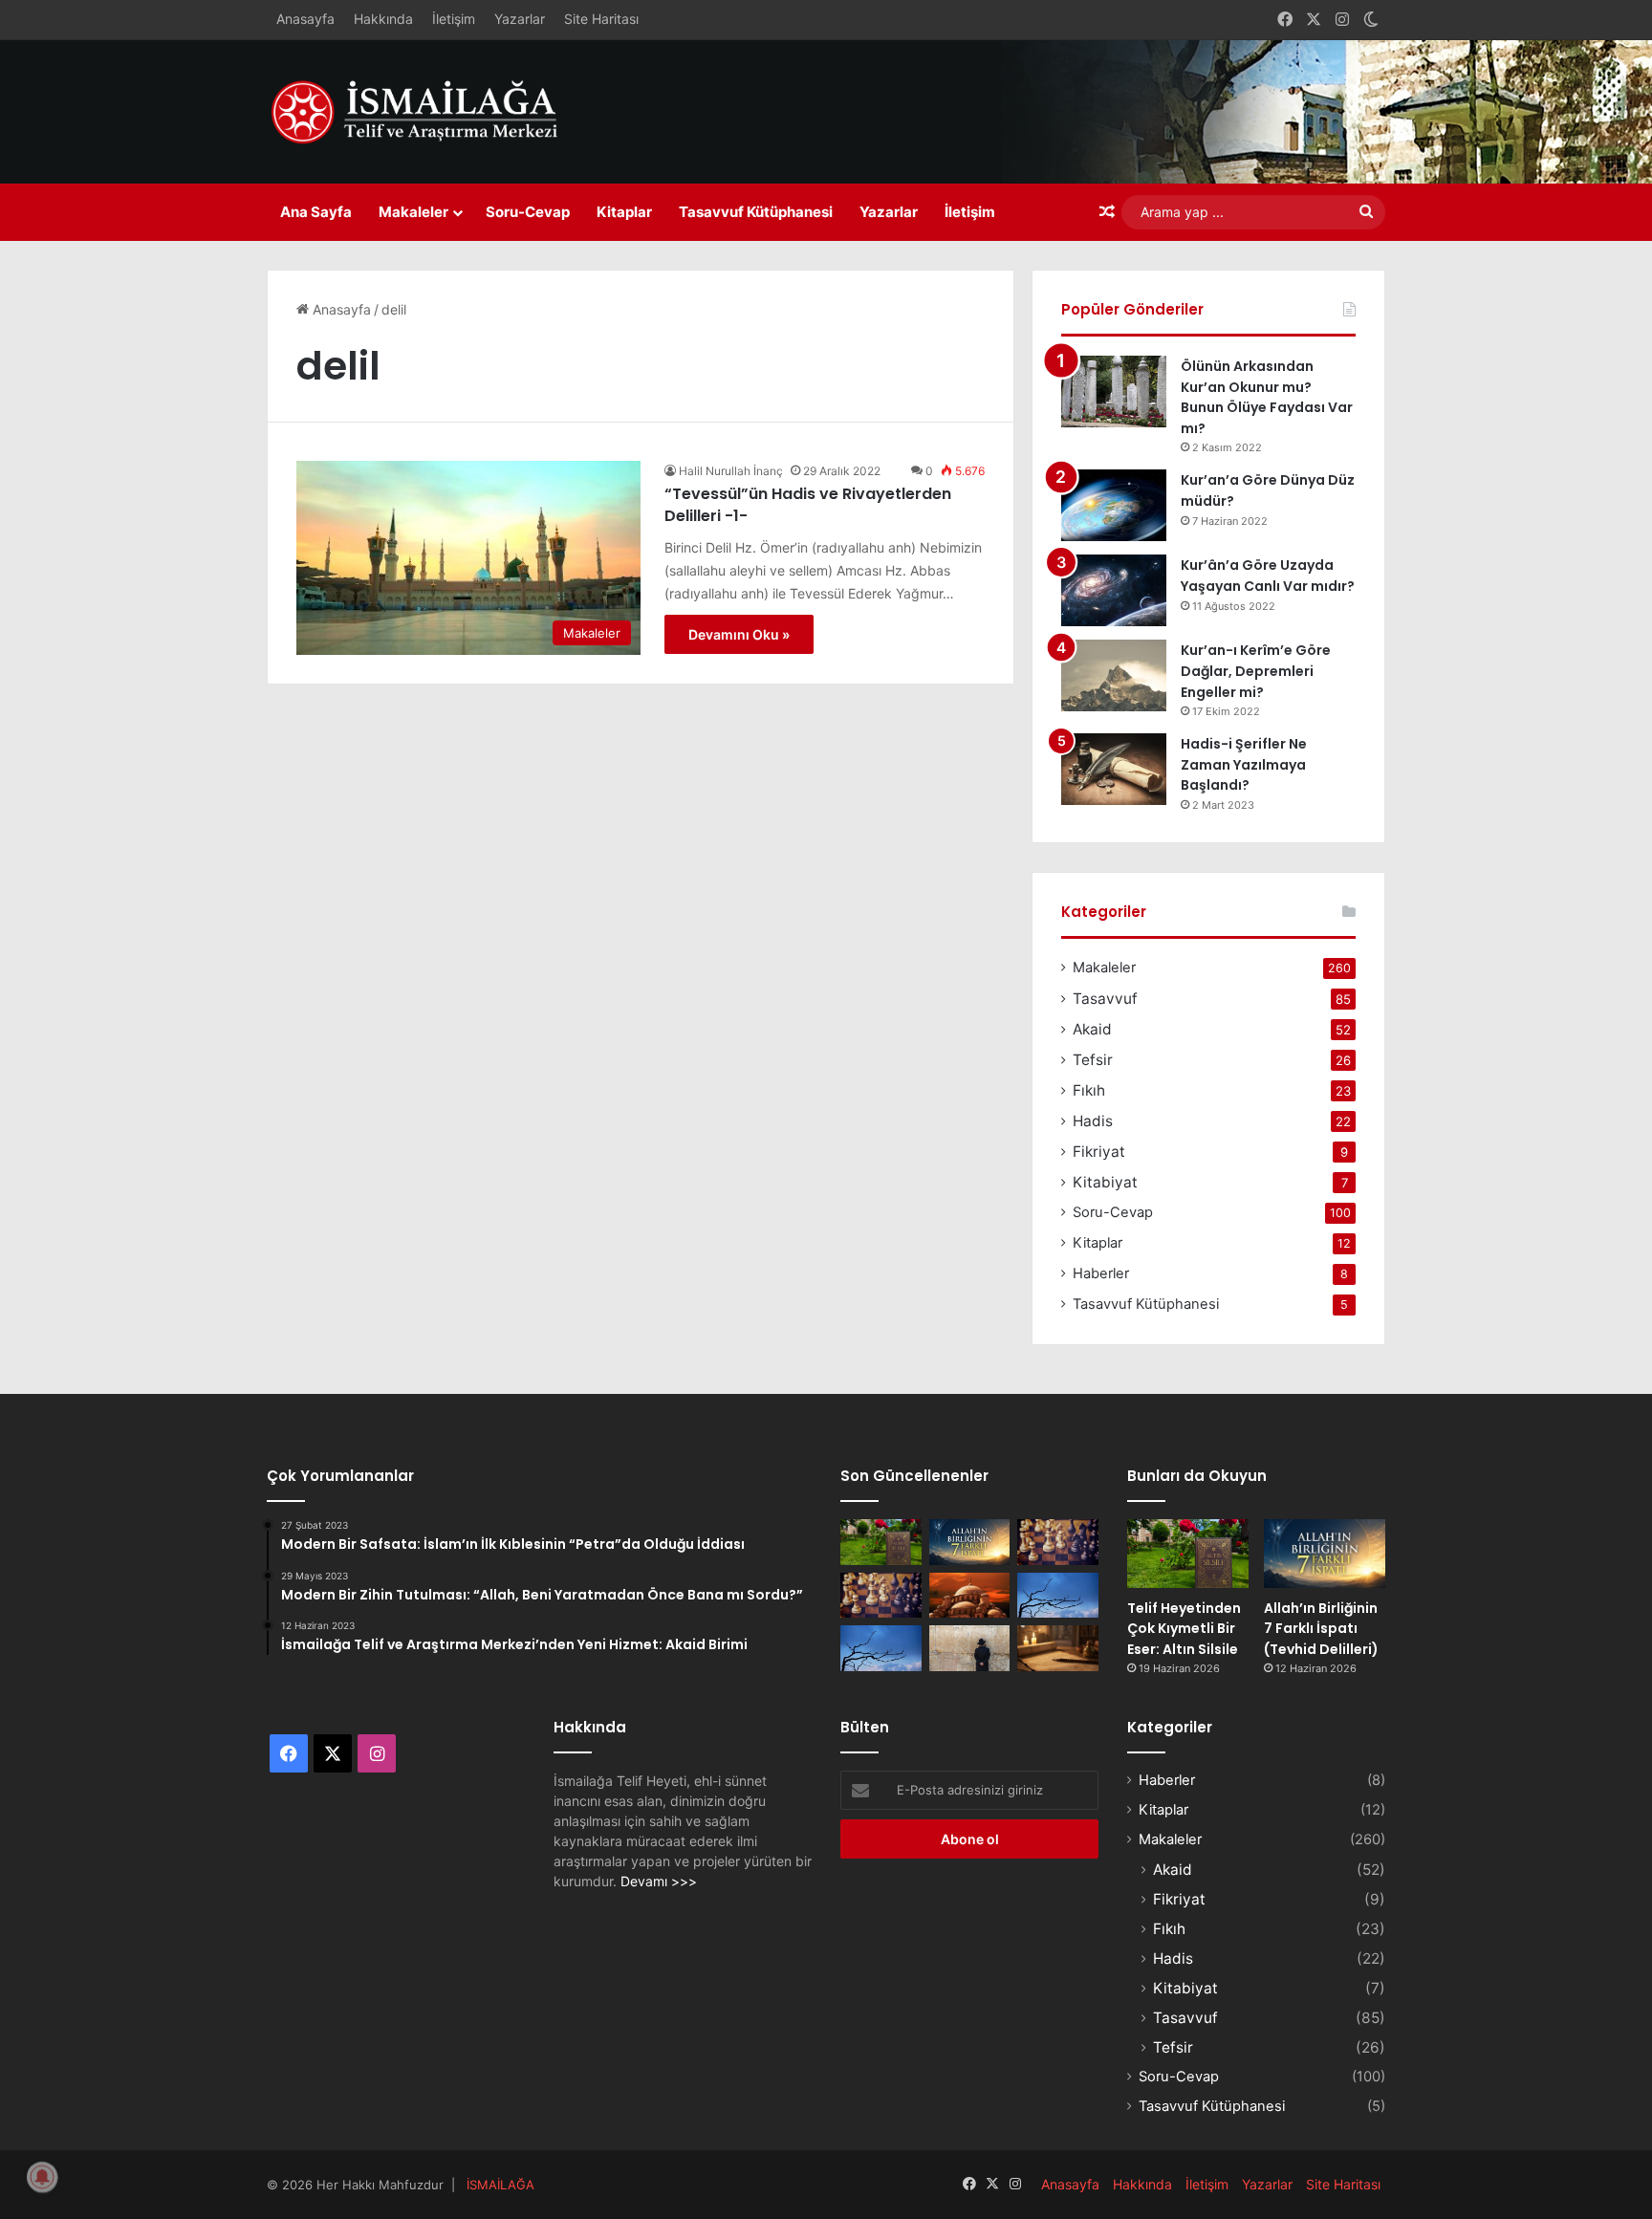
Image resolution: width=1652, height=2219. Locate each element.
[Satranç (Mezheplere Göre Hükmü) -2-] (1058, 1542)
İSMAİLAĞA (500, 2185)
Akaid (1092, 1029)
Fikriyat (1099, 1152)
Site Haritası (601, 19)
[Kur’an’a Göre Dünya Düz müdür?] (1114, 505)
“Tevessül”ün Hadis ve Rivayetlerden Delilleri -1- (808, 504)
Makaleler (413, 212)
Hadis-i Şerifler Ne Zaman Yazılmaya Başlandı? (1244, 764)
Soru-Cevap (528, 212)
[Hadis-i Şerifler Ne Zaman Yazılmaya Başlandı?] (1114, 769)
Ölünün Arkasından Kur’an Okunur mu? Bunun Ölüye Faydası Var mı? (1267, 397)
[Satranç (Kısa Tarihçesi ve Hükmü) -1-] (881, 1596)
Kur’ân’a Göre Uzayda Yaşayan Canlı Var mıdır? (1268, 576)
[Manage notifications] (42, 2177)
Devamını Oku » (739, 634)
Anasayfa (305, 19)
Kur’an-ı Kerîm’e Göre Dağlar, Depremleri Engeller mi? (1256, 671)
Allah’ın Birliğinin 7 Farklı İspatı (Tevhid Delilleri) (1321, 1629)
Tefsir (1093, 1060)
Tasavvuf (1105, 999)
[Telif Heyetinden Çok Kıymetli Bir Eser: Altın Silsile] (881, 1542)
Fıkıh (1089, 1090)
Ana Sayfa (316, 212)
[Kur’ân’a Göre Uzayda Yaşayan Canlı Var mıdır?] (1114, 590)
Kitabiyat (1105, 1182)
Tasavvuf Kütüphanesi (756, 212)
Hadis (1093, 1121)
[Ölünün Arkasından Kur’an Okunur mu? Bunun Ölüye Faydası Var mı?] (1114, 392)
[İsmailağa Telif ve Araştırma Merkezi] (424, 112)
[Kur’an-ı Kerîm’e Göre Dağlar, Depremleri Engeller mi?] (1114, 675)
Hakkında (383, 19)
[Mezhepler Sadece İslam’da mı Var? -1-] (1058, 1596)
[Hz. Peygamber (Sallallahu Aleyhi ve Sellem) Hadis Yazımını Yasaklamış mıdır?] (1058, 1648)
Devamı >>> (659, 1881)
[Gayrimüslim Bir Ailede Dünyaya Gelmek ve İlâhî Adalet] (970, 1596)
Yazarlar (520, 19)
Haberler (1101, 1273)
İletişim (454, 19)
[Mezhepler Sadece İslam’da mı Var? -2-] (881, 1648)
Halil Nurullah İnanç (731, 471)
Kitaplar (624, 212)
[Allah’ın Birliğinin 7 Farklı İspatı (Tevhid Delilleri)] (970, 1542)
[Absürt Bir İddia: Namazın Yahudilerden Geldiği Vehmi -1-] (970, 1648)
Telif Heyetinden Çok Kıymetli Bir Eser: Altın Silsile (1184, 1629)
